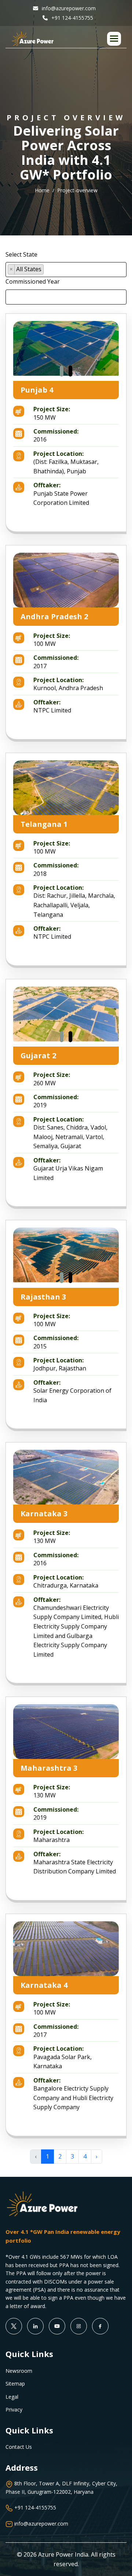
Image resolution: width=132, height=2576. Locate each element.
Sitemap (15, 2384)
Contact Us (19, 2447)
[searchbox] (48, 271)
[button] (114, 39)
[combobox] (66, 270)
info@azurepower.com (68, 8)
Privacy (14, 2409)
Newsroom (19, 2371)
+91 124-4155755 (71, 18)
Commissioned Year (33, 281)
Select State (21, 254)
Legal (12, 2397)
